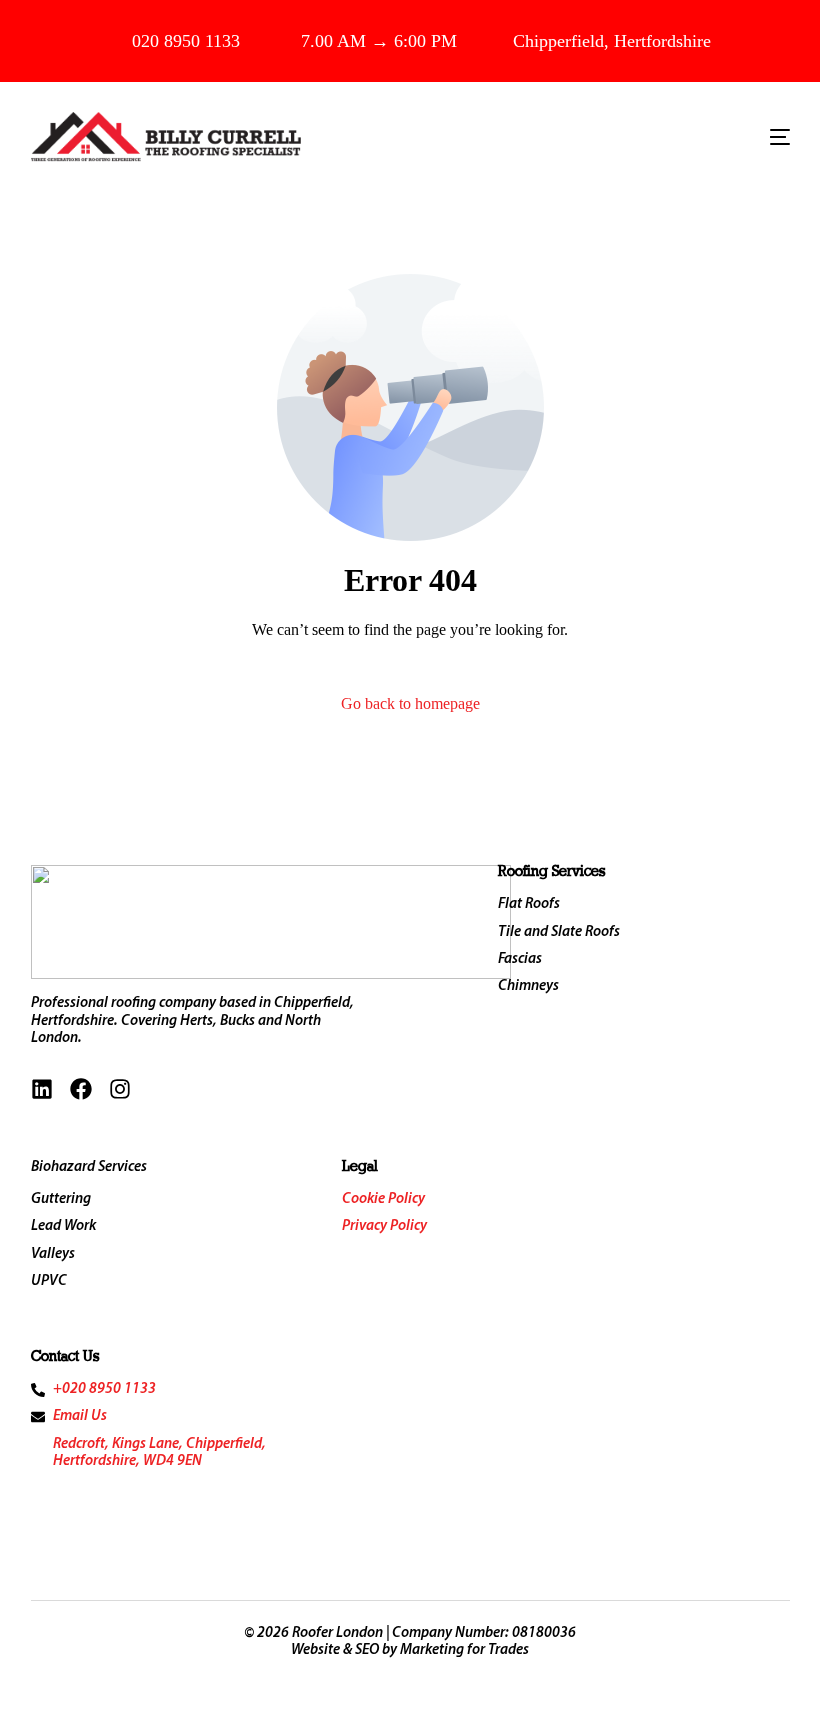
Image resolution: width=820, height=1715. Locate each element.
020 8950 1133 (186, 41)
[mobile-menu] (765, 137)
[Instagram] (120, 1089)
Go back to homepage (410, 703)
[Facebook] (81, 1089)
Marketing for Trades (464, 1650)
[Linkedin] (42, 1089)
